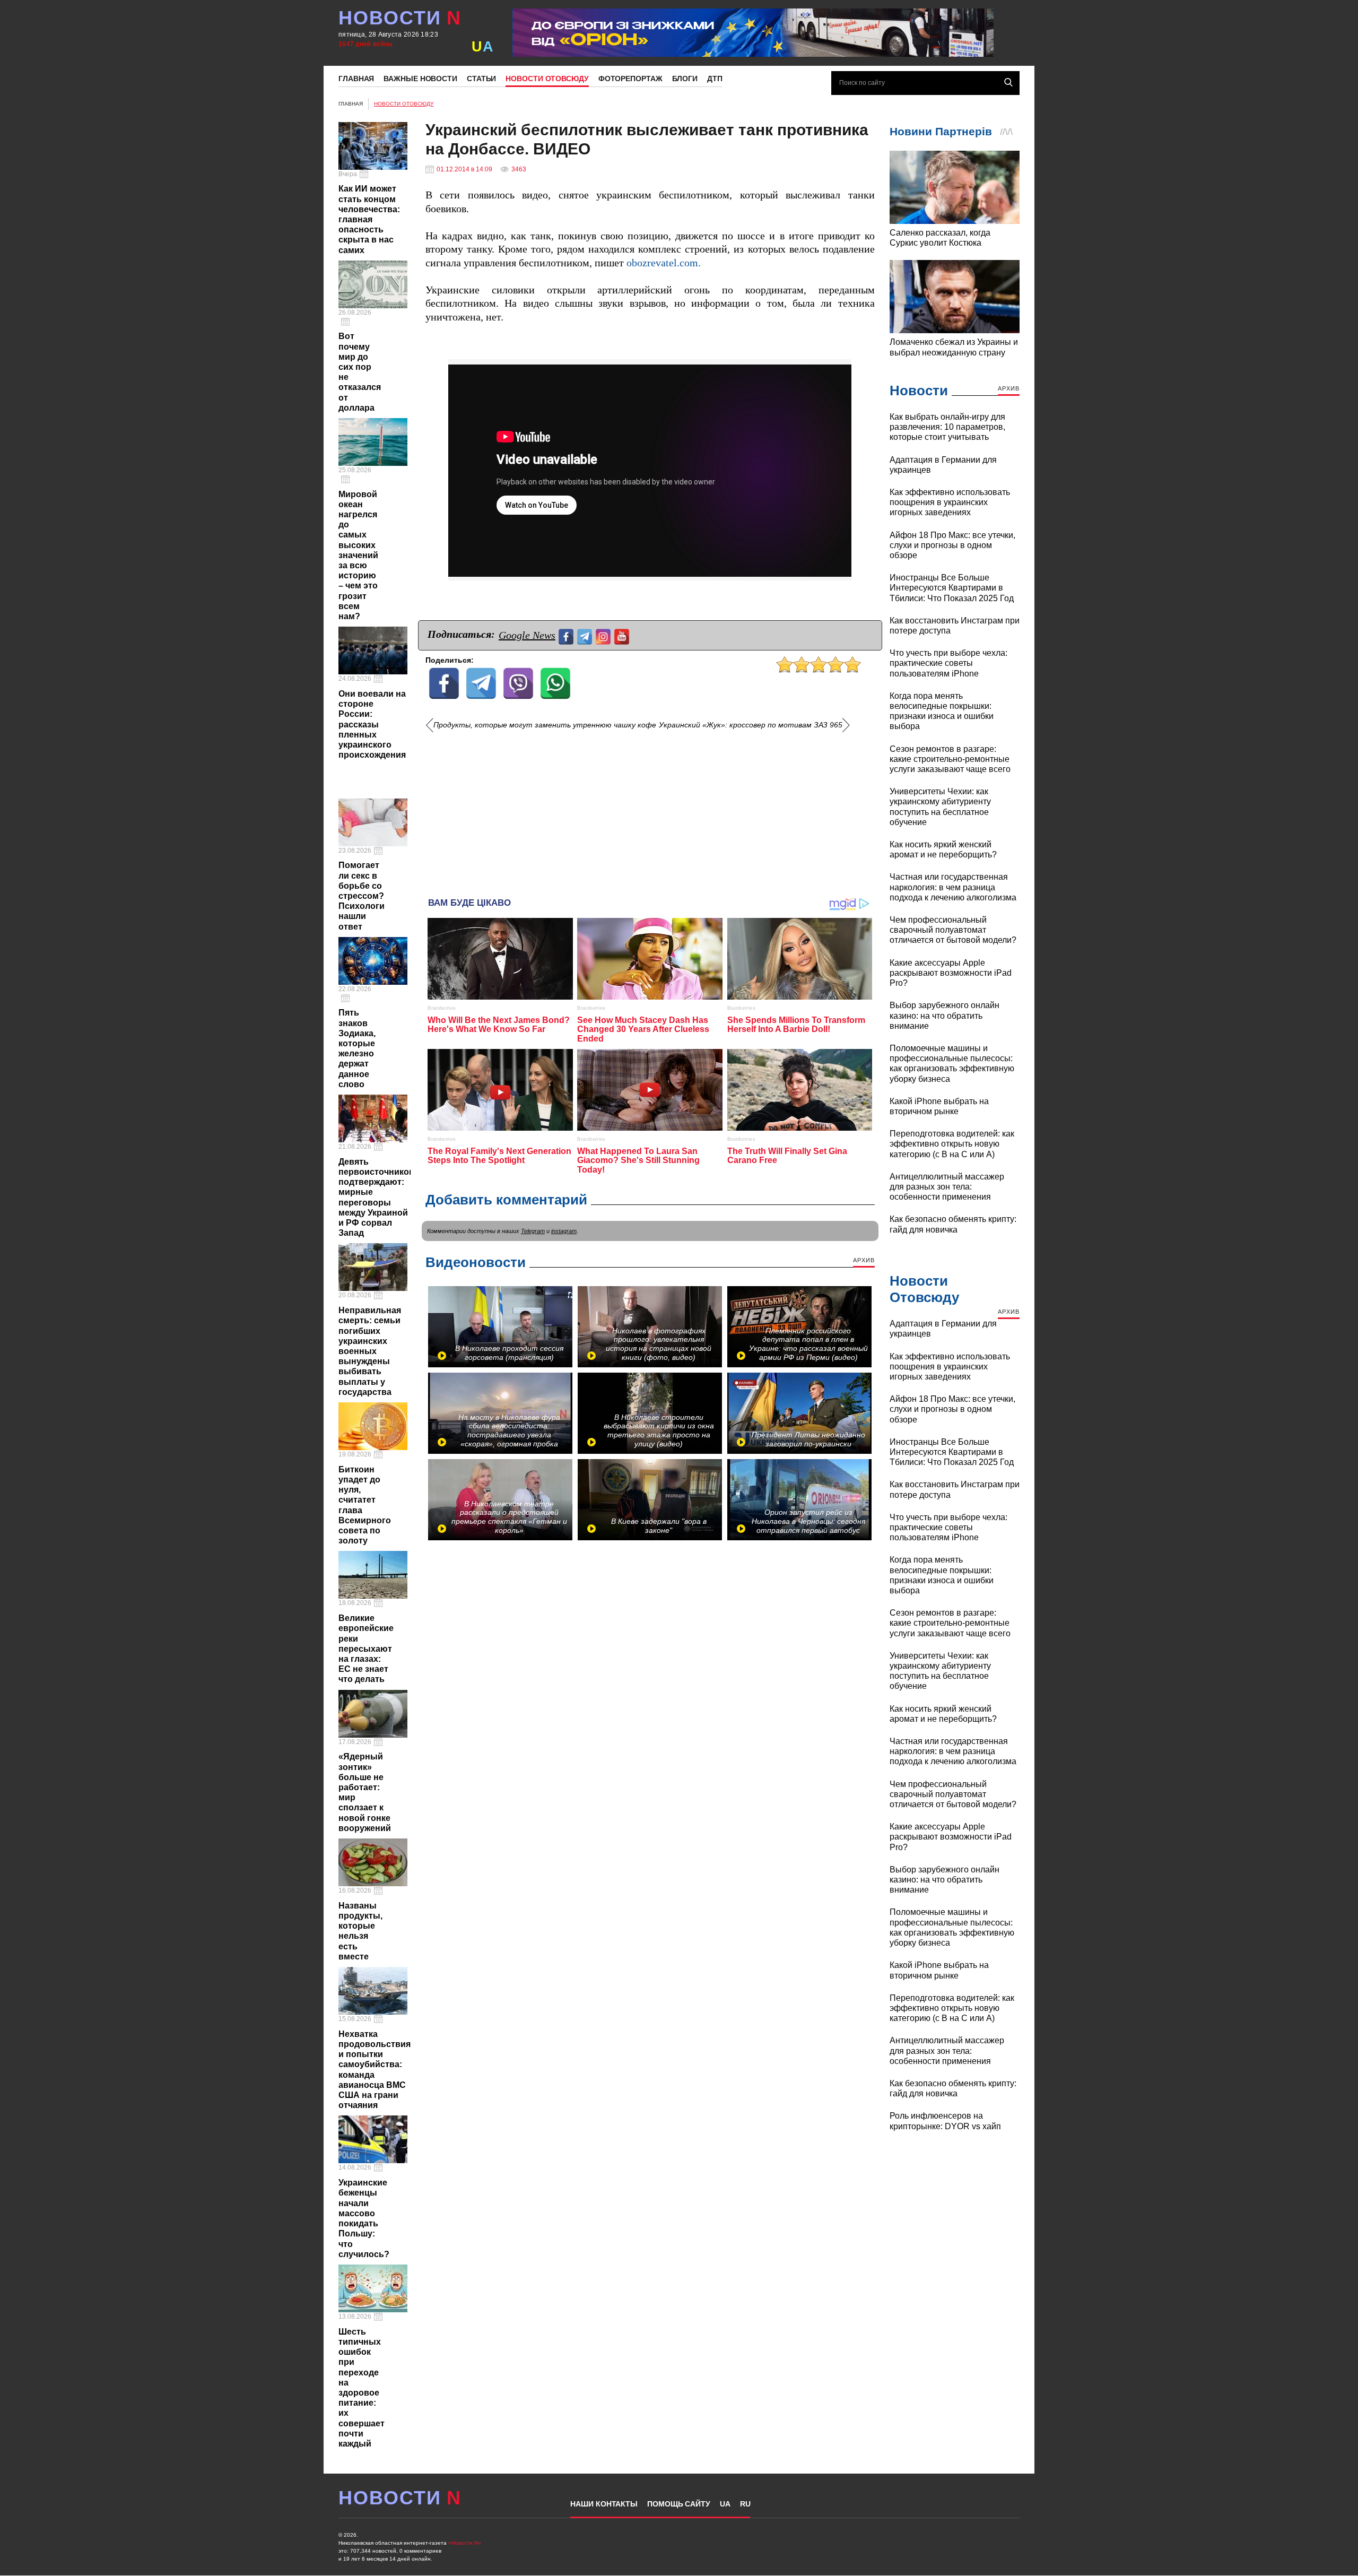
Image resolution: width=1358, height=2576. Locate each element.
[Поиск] (1008, 82)
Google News (527, 635)
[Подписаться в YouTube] (623, 635)
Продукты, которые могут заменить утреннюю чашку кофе (545, 725)
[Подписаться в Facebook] (567, 635)
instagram (564, 1231)
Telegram (533, 1231)
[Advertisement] (650, 810)
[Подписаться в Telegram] (586, 635)
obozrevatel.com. (664, 263)
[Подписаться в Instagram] (604, 635)
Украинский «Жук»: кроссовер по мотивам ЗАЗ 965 (751, 725)
